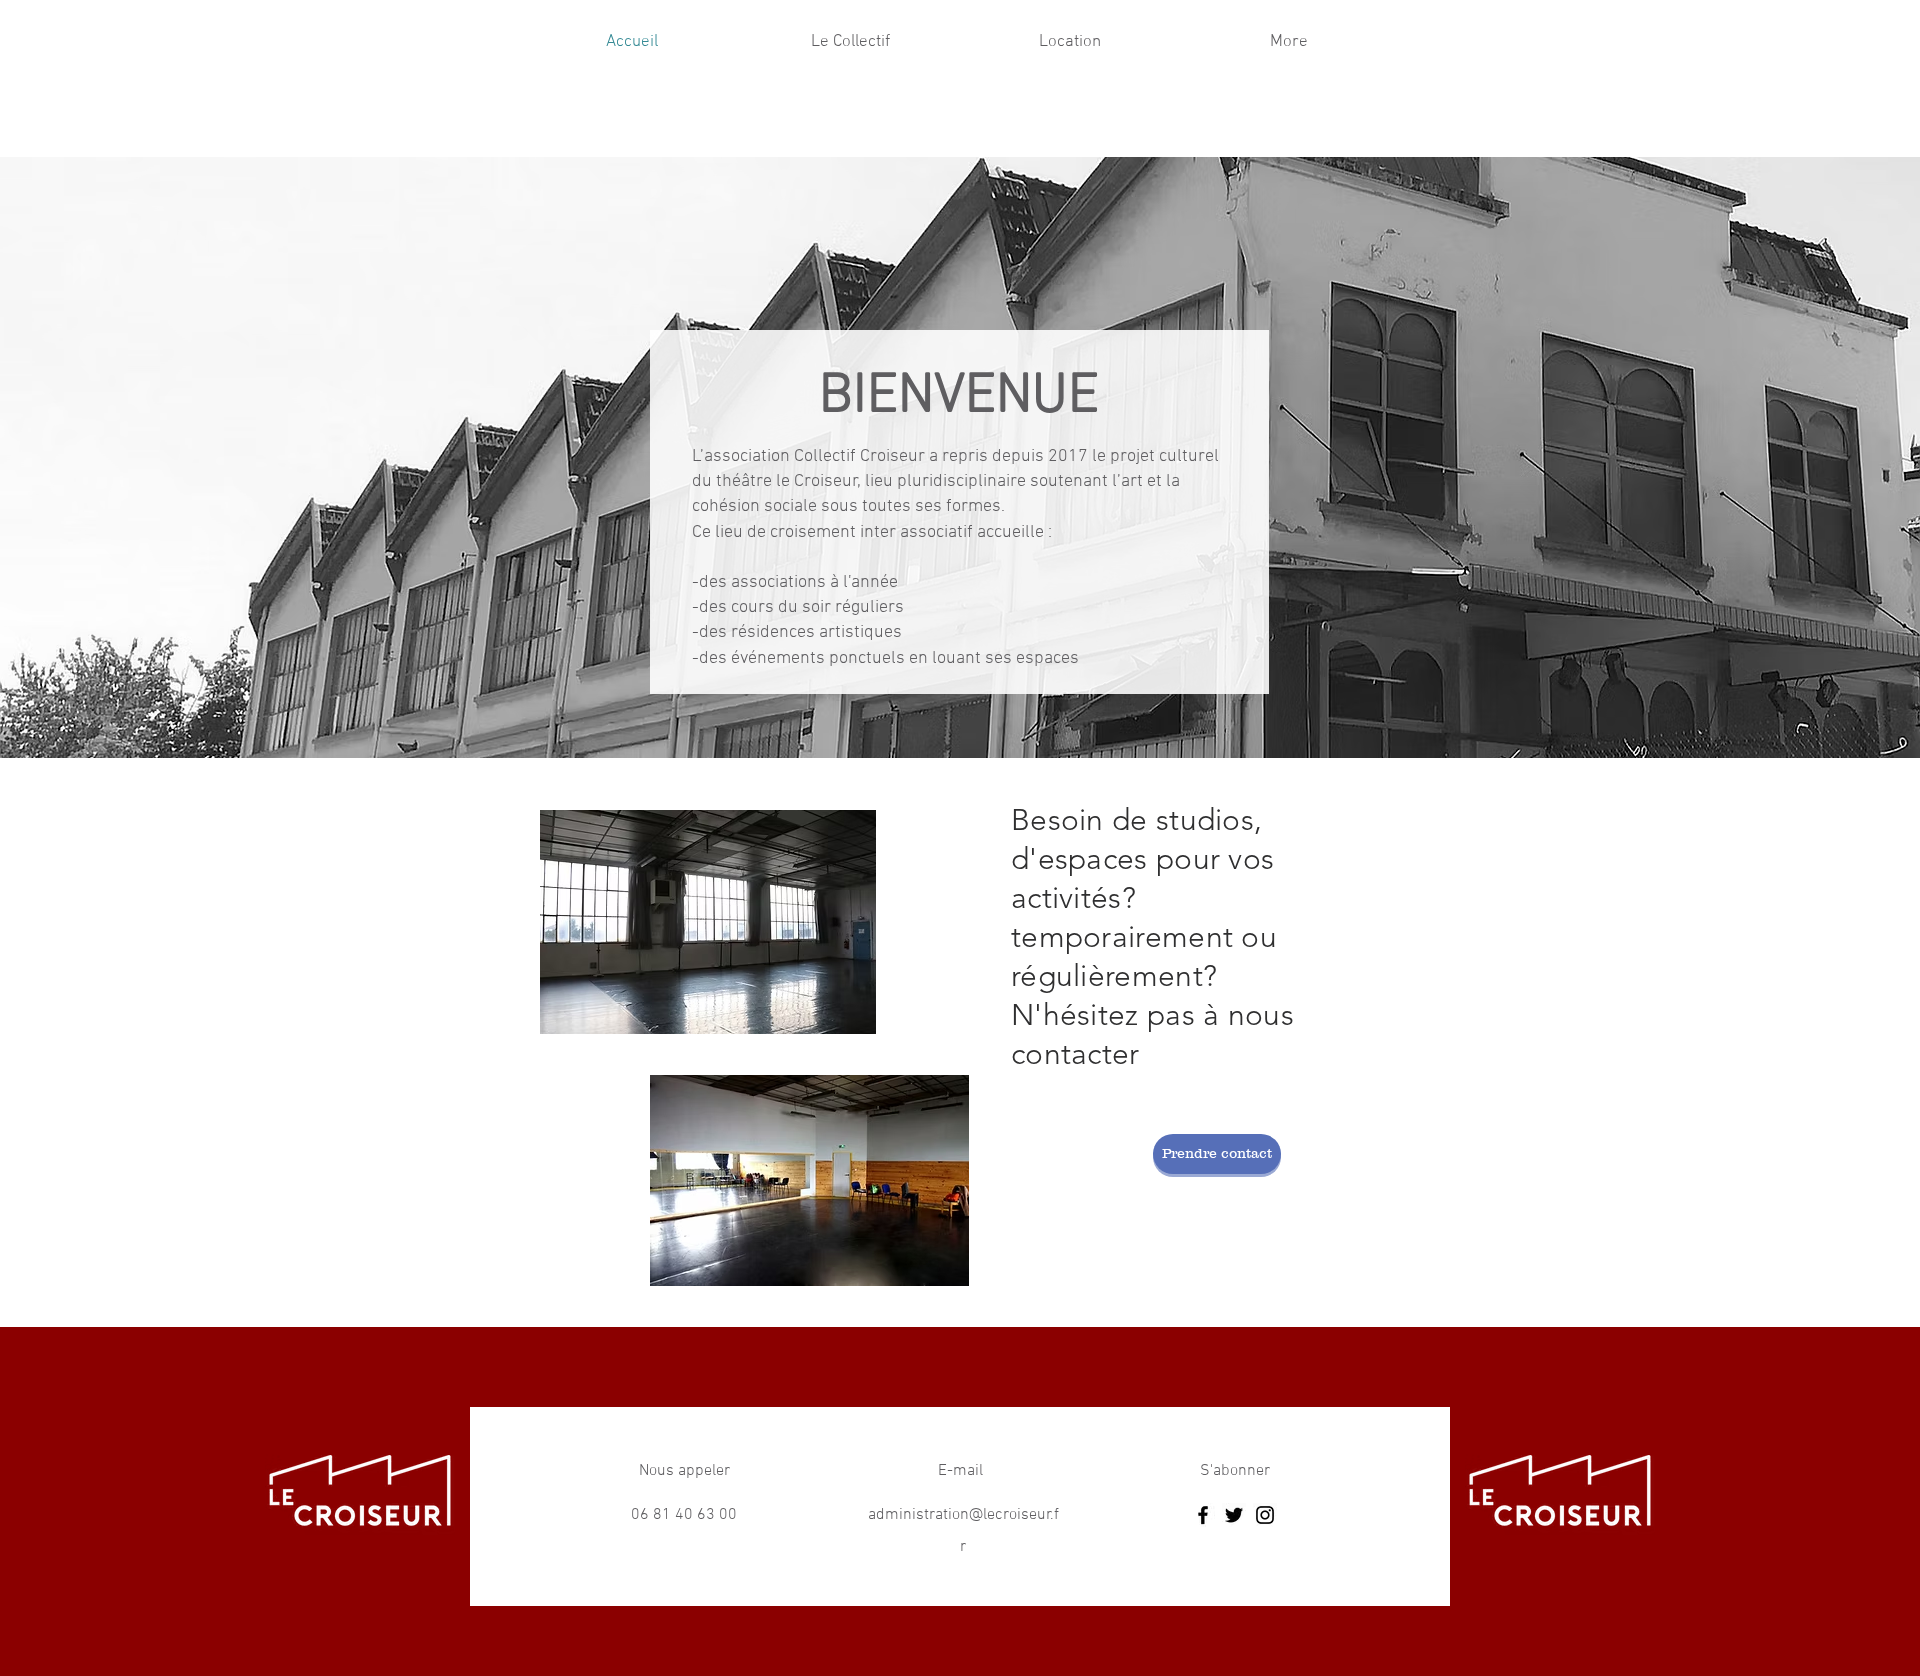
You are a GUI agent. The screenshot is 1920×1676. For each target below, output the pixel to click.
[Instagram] (1265, 1515)
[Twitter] (1234, 1515)
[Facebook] (1203, 1515)
